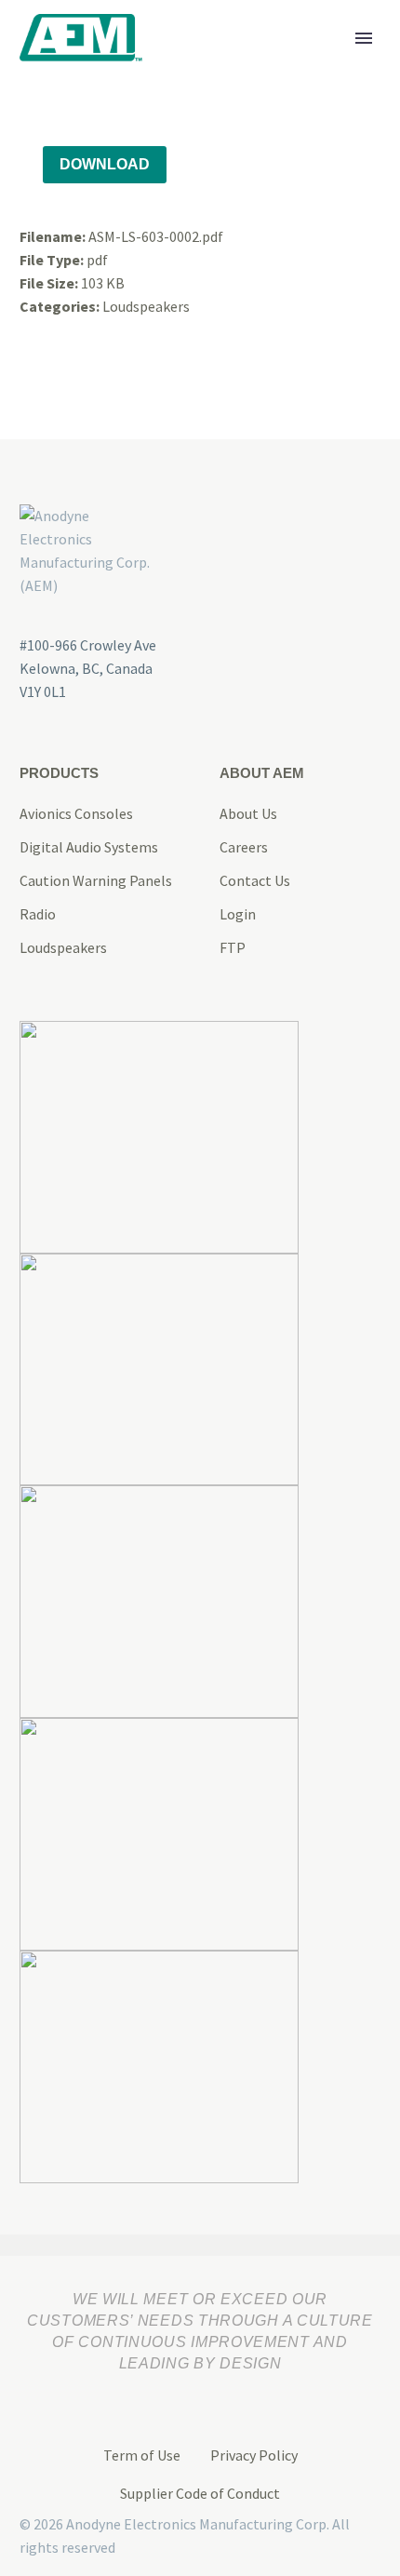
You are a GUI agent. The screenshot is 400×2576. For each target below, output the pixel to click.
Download (105, 164)
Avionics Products (245, 67)
